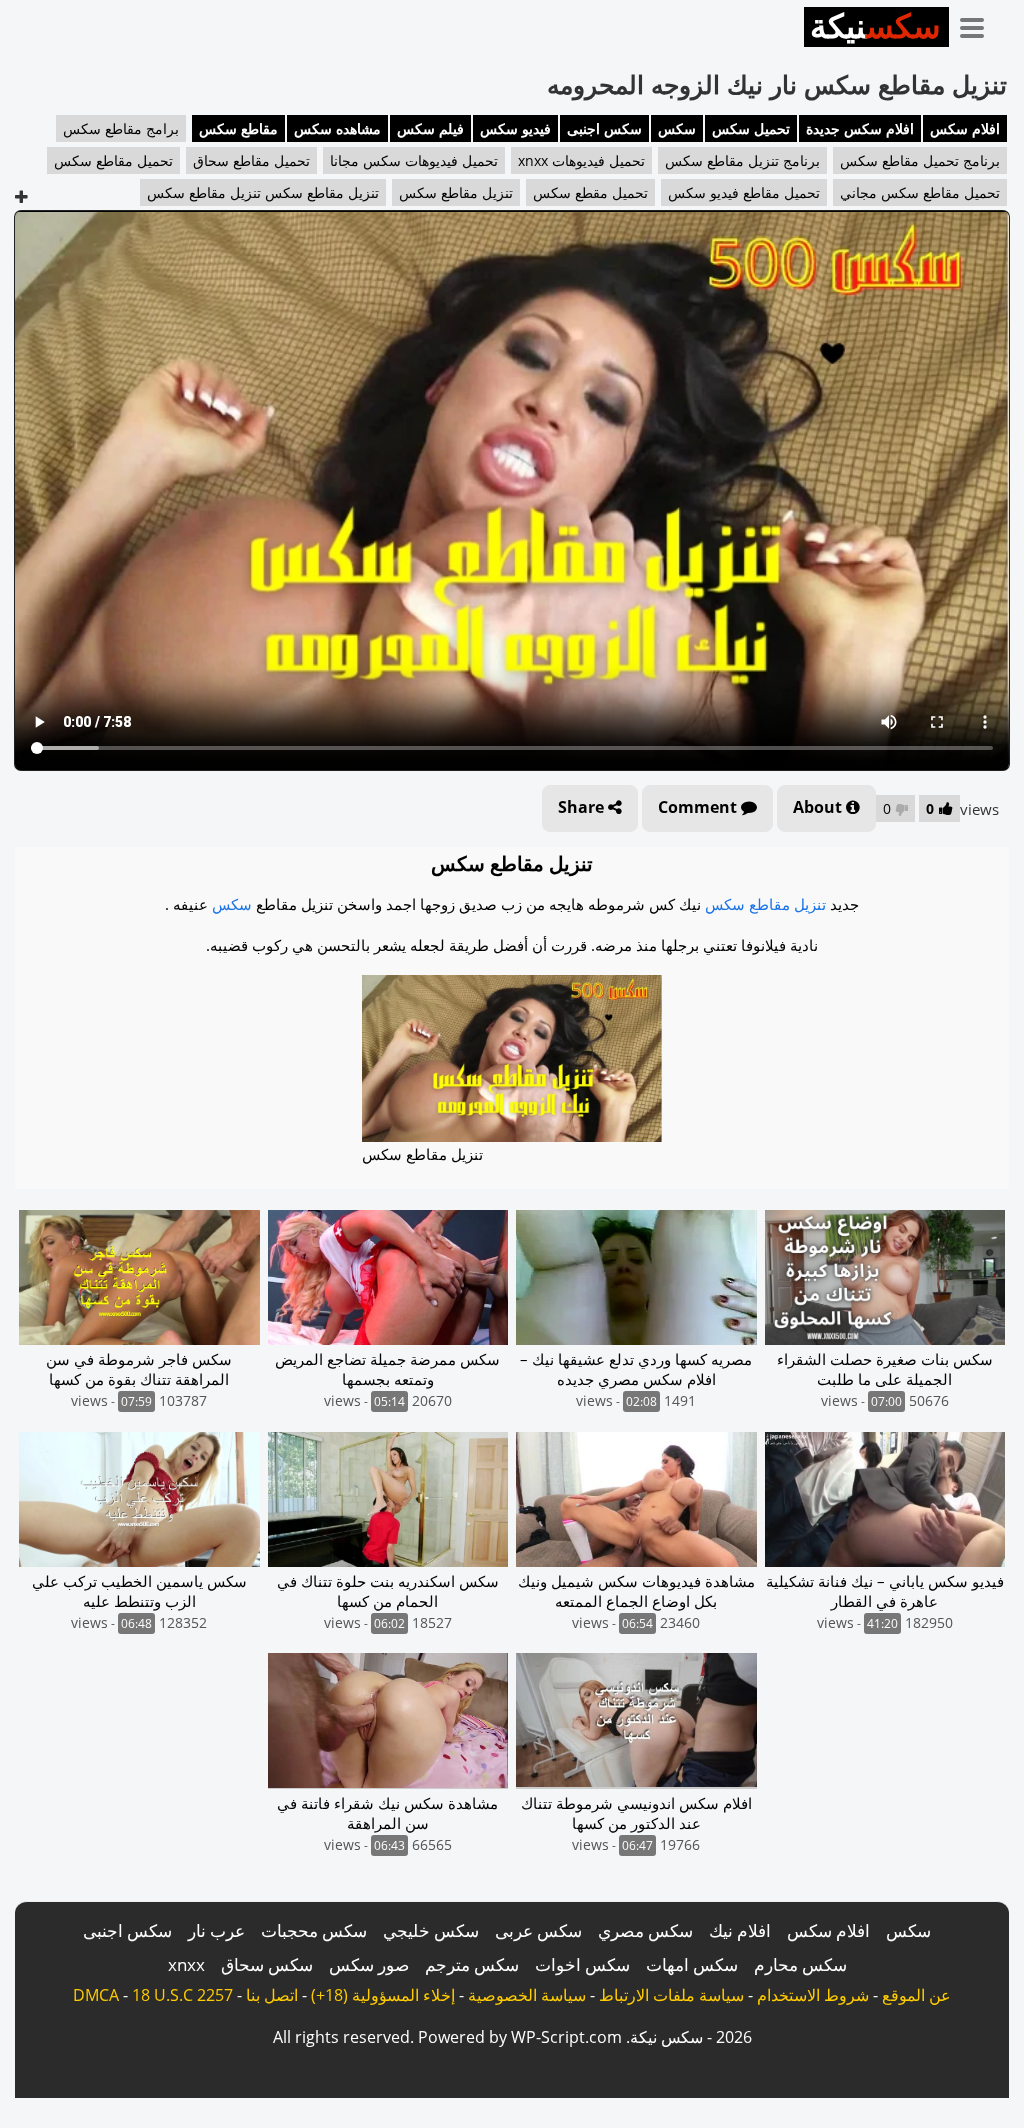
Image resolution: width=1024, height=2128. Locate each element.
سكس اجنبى (604, 128)
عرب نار (216, 1930)
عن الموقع (916, 1995)
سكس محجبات (314, 1930)
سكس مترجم (472, 1964)
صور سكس (369, 1964)
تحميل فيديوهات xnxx (581, 160)
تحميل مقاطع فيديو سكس (744, 192)
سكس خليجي (431, 1930)
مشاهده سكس (337, 128)
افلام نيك (740, 1930)
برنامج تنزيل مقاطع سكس (742, 160)
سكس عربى (538, 1930)
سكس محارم (800, 1964)
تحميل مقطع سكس (590, 192)
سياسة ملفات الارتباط (671, 1995)
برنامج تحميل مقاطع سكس (920, 160)
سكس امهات (692, 1964)
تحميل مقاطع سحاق (251, 160)
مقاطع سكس (238, 128)
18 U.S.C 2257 (182, 1995)
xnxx (186, 1964)
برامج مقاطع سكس (121, 128)
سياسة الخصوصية (527, 1995)
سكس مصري (645, 1930)
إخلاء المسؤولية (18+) (383, 1995)
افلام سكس (965, 128)
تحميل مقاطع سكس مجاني (920, 192)
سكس (677, 128)
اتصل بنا (272, 1995)
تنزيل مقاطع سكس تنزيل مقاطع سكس (263, 192)
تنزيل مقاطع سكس (456, 192)
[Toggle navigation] (979, 24)
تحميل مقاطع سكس (113, 160)
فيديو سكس (515, 128)
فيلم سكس (430, 128)
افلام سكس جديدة (860, 128)
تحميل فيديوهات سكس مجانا (414, 160)
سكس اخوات (582, 1964)
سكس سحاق (267, 1964)
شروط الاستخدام (813, 1995)
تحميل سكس (751, 128)
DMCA (96, 1995)
